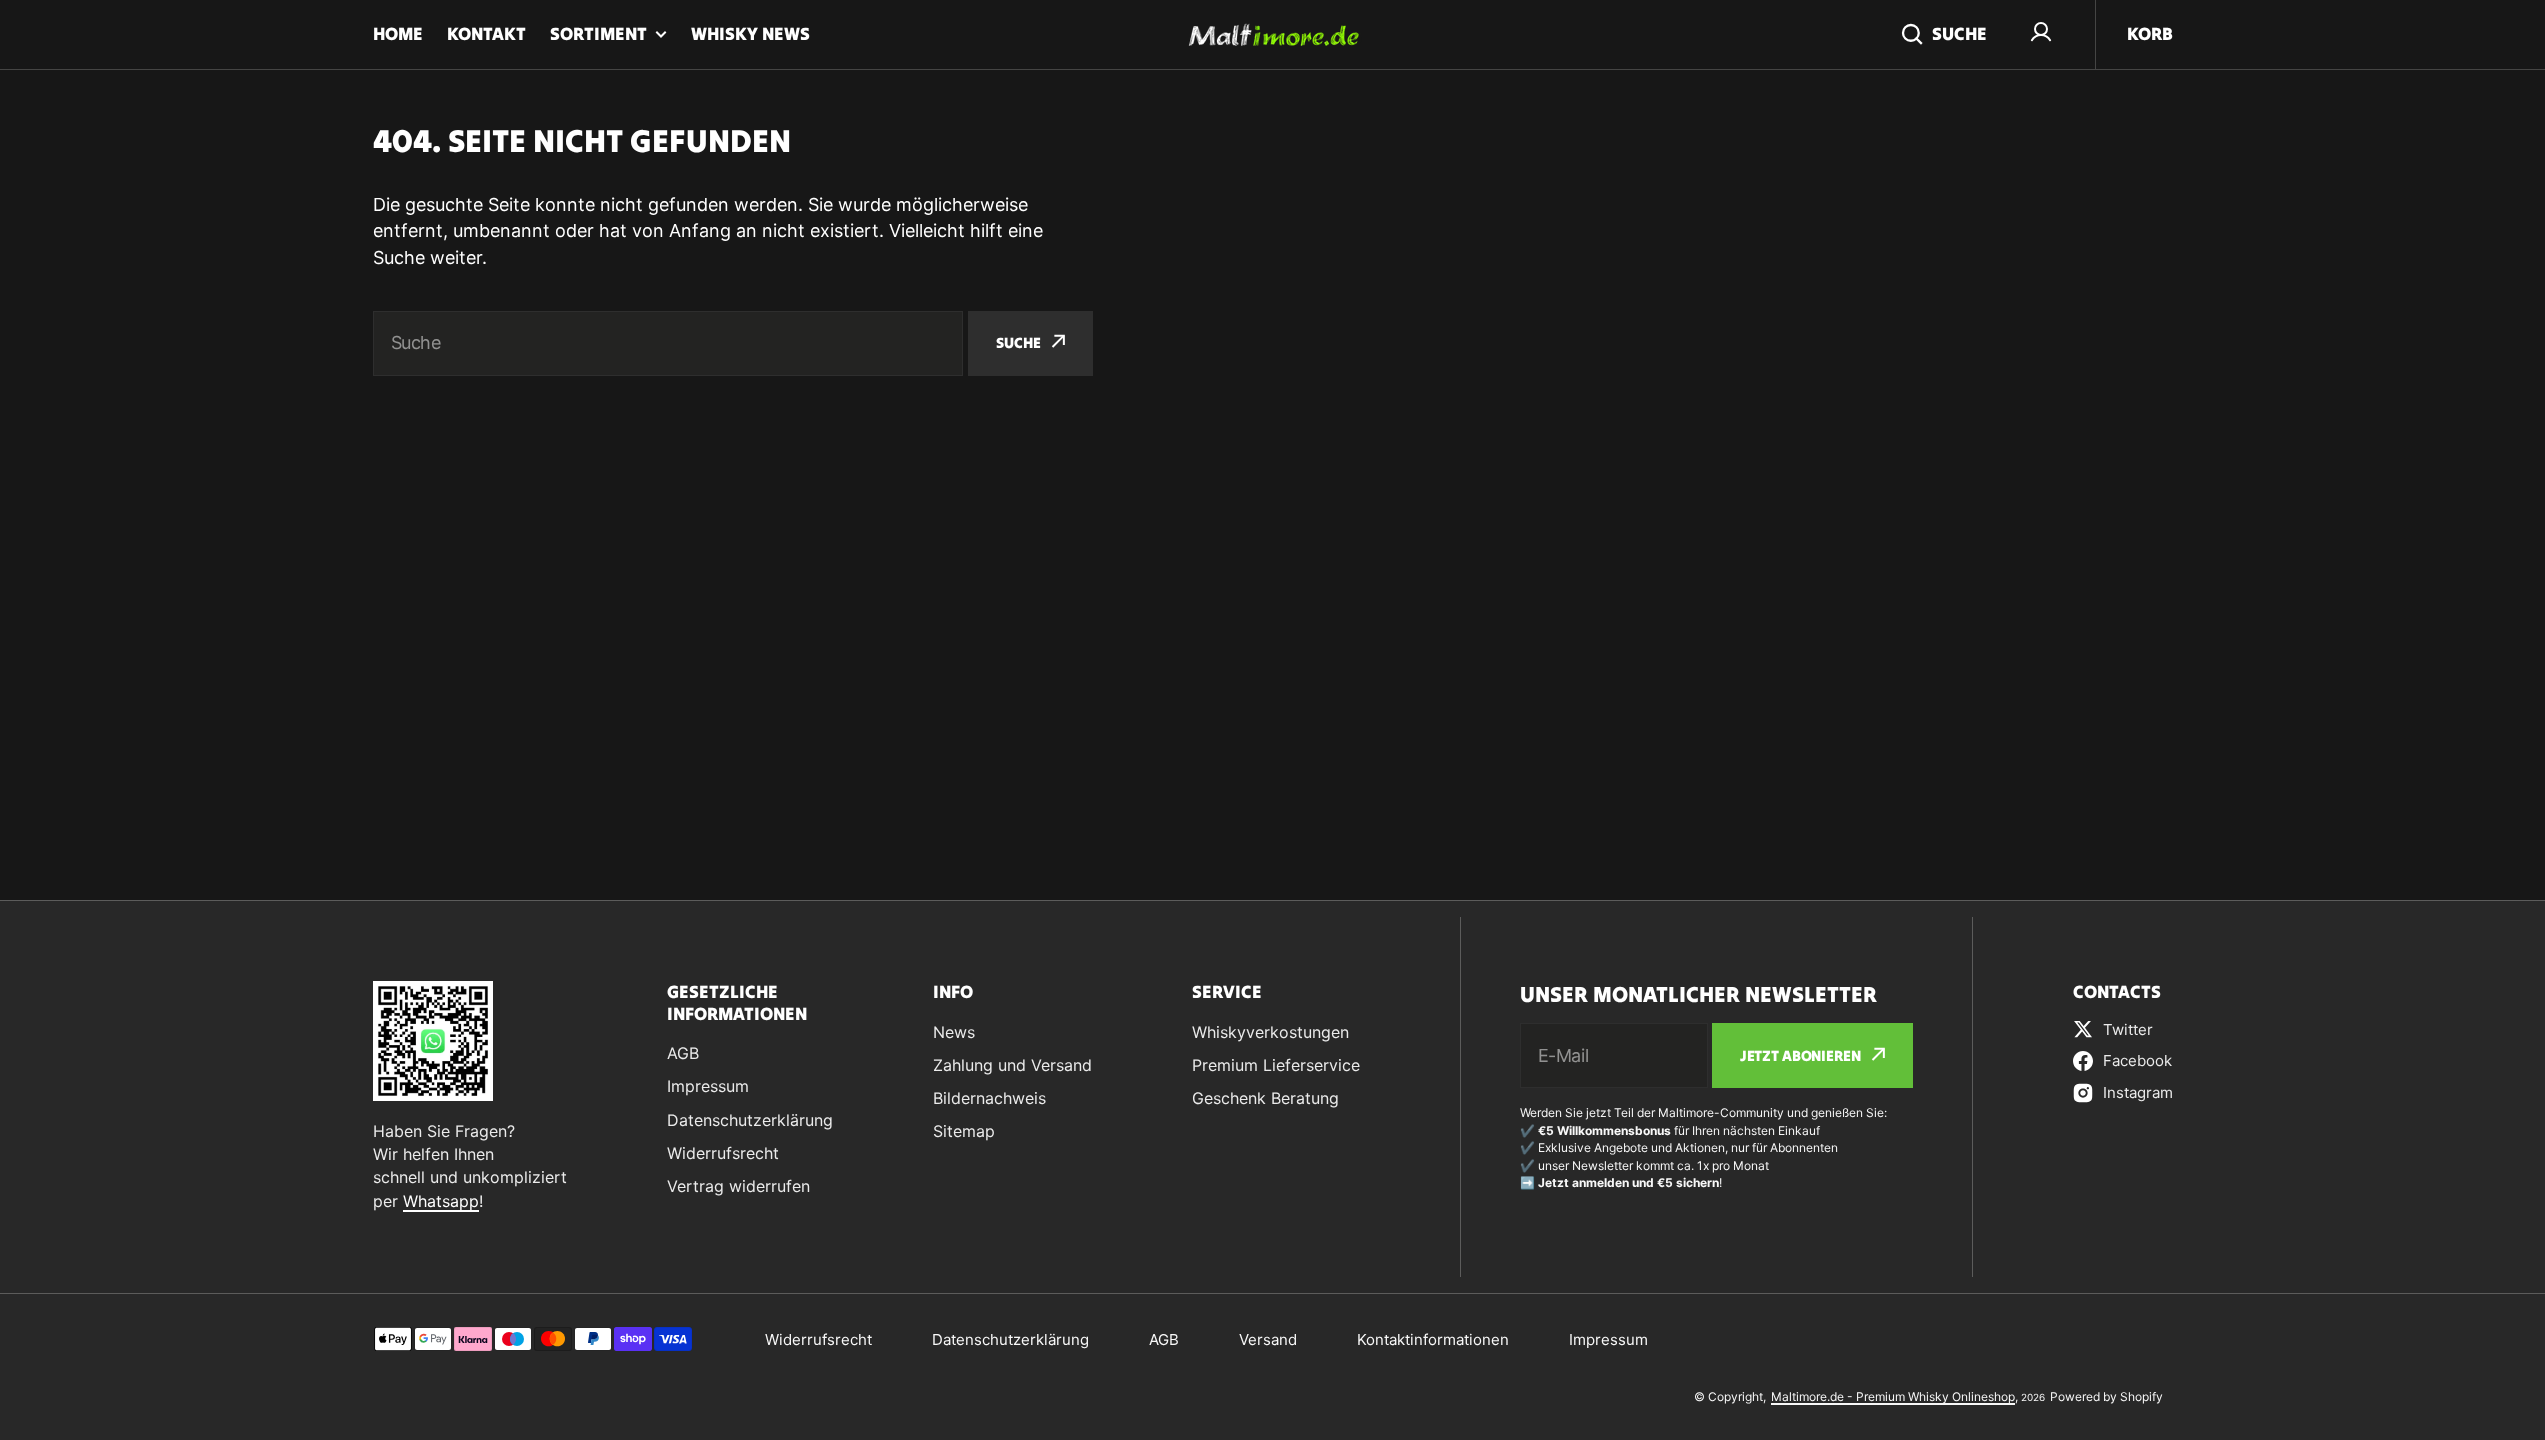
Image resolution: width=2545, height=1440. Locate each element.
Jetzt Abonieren (1800, 1055)
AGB (1164, 1339)
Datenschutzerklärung (1010, 1339)
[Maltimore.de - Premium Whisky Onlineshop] (1273, 35)
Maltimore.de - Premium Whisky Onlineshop (1893, 1396)
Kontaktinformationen (1433, 1339)
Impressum (1608, 1339)
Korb (2150, 33)
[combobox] (668, 343)
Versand (1268, 1339)
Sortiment (598, 33)
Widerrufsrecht (818, 1339)
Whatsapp (441, 1201)
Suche (1959, 33)
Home (398, 33)
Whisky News (750, 33)
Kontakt (486, 33)
